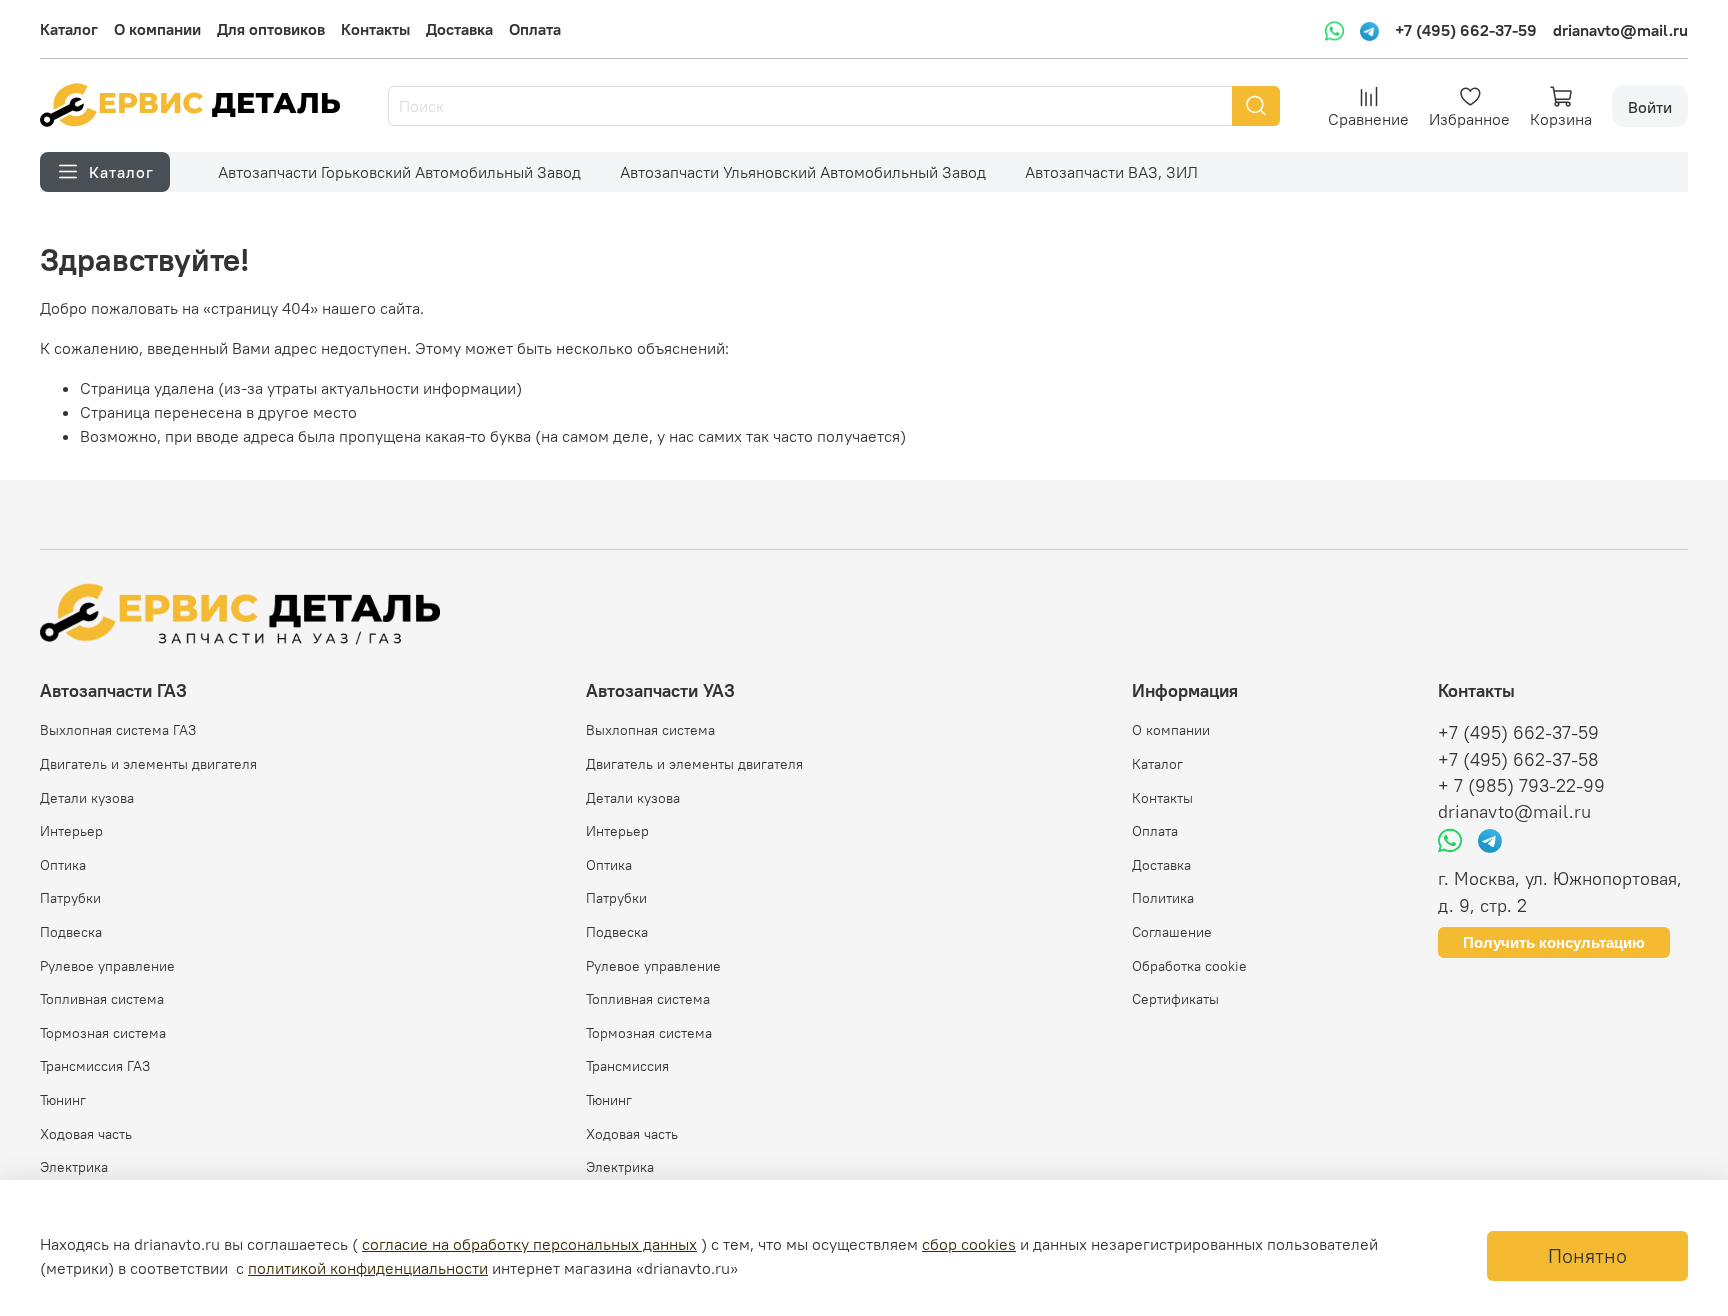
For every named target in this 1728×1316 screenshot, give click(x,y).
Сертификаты (1175, 999)
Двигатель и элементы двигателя (148, 764)
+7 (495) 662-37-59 (1466, 30)
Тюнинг (63, 1100)
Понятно (1587, 1255)
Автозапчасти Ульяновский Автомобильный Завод (803, 172)
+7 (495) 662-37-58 (1518, 760)
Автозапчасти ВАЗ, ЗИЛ (1111, 172)
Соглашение (1172, 932)
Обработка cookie (1189, 966)
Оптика (63, 865)
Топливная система (102, 999)
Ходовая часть (86, 1134)
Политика (1163, 898)
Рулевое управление (107, 966)
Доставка (459, 29)
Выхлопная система (650, 730)
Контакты (375, 29)
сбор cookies (969, 1244)
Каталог (69, 29)
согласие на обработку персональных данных (529, 1244)
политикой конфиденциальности (368, 1268)
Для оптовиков (271, 29)
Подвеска (71, 932)
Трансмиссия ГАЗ (95, 1066)
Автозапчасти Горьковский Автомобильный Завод (399, 172)
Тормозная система (103, 1033)
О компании (157, 29)
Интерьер (71, 831)
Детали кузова (87, 798)
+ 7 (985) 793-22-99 (1521, 786)
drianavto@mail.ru (1620, 30)
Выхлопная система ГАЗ (118, 730)
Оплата (535, 29)
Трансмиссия (627, 1066)
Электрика (74, 1167)
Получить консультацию (1554, 942)
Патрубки (70, 898)
